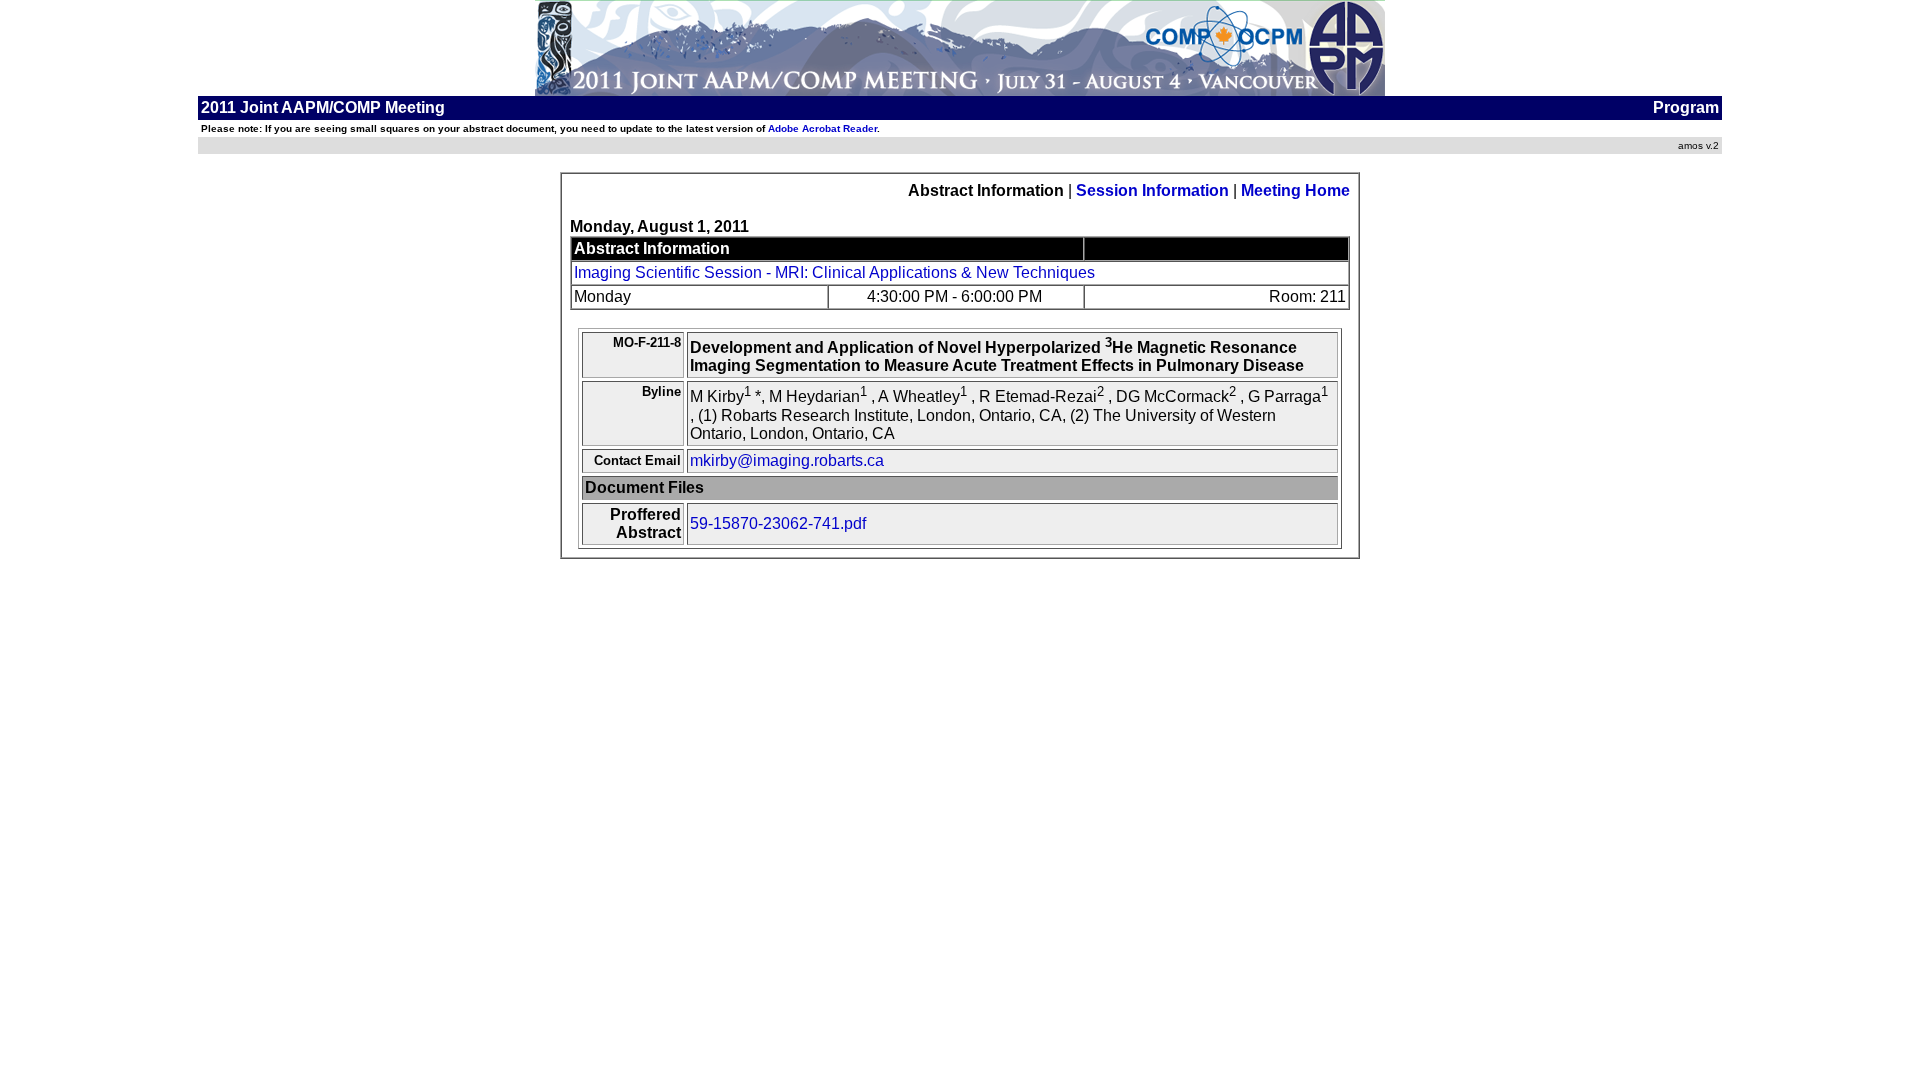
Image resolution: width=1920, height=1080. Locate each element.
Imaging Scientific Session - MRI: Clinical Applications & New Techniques (834, 272)
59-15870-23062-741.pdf (778, 523)
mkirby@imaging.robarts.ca (787, 460)
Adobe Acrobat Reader (822, 128)
